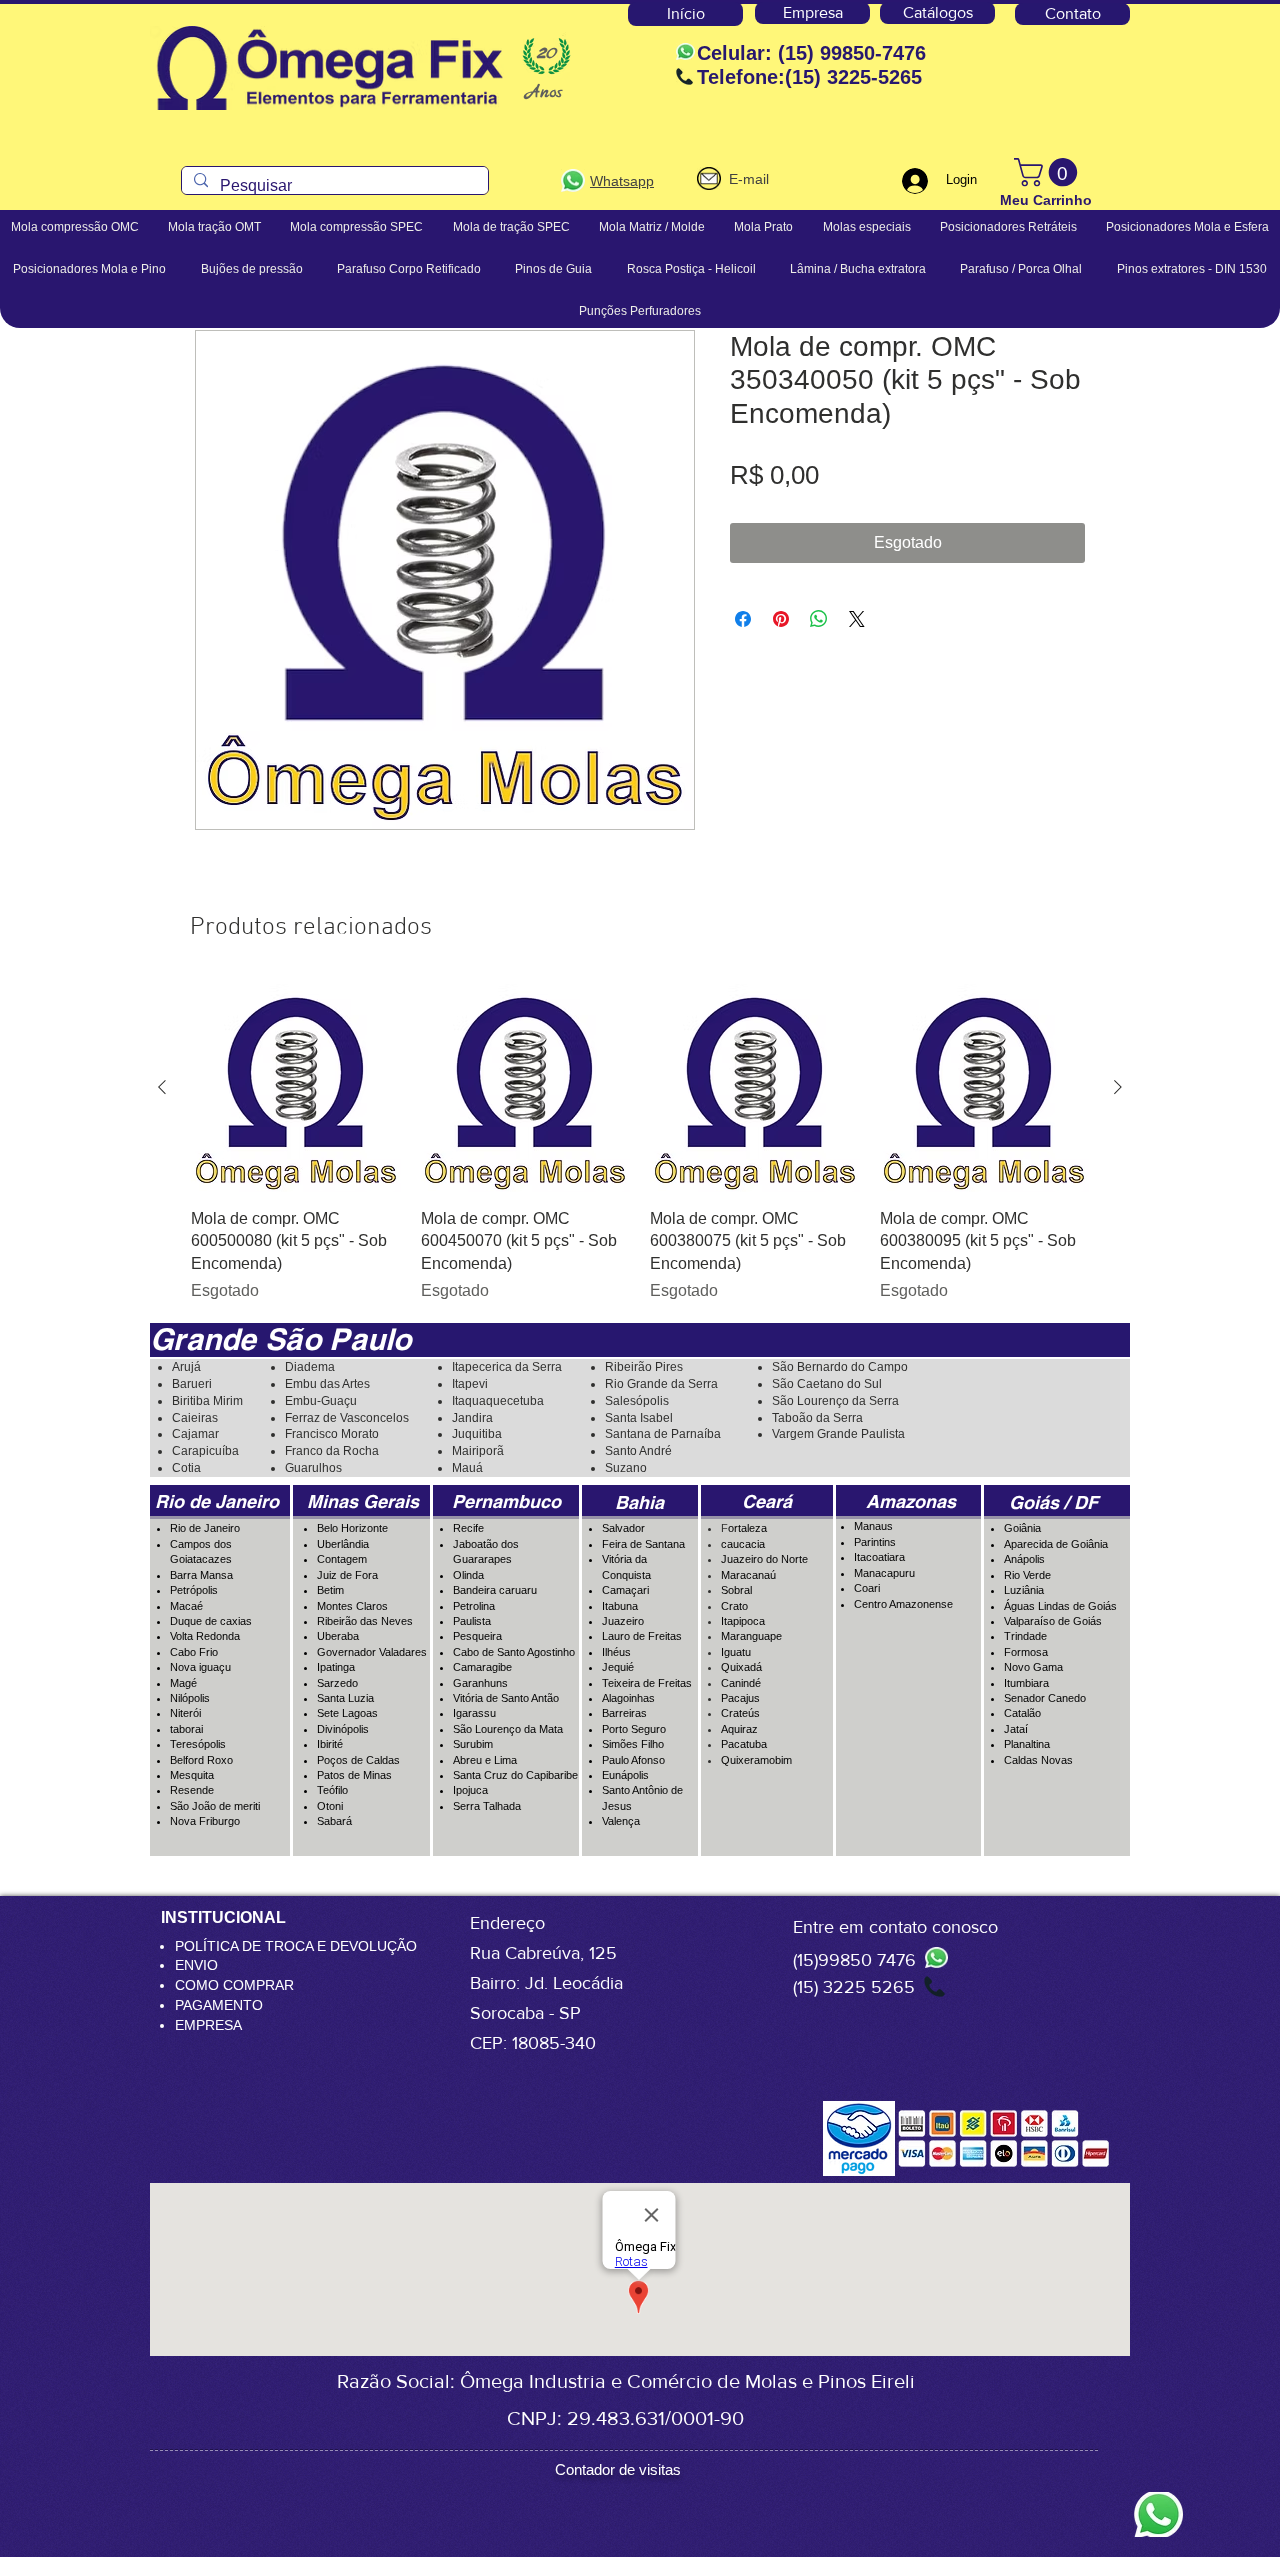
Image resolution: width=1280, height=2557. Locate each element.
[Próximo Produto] (1118, 1087)
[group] (640, 1143)
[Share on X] (857, 619)
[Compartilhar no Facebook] (743, 619)
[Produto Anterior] (162, 1087)
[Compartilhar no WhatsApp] (819, 619)
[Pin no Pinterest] (781, 619)
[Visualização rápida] (296, 1088)
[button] (1049, 172)
